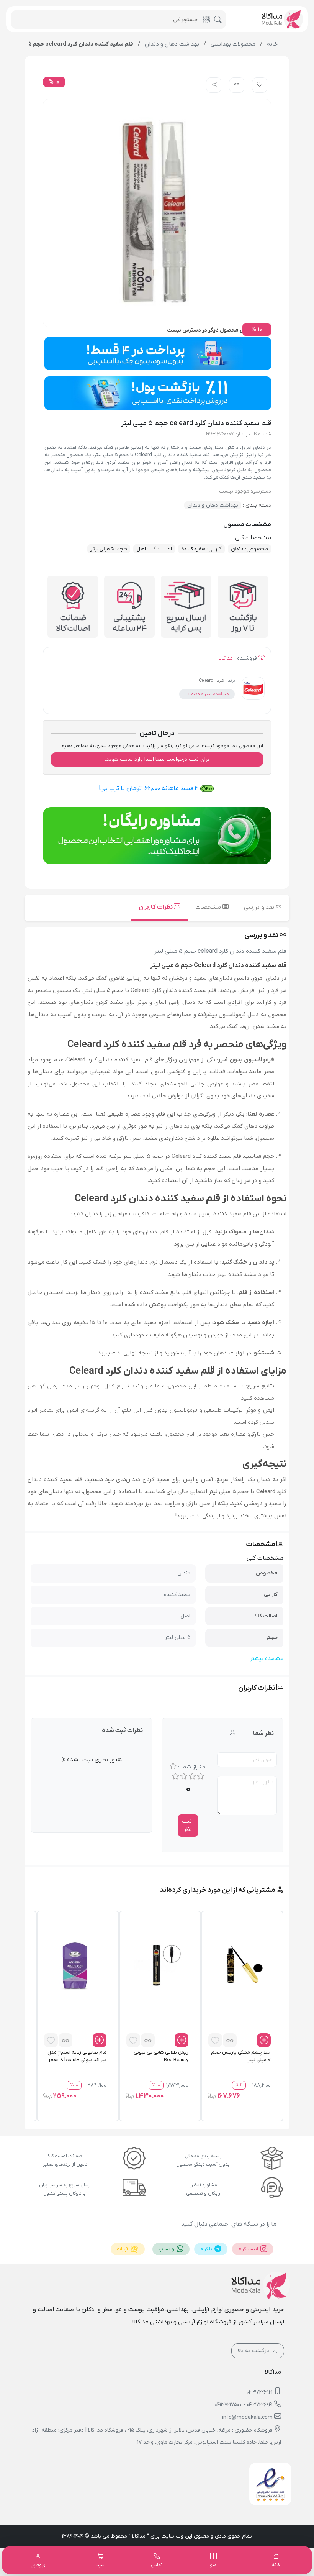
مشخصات (209, 907)
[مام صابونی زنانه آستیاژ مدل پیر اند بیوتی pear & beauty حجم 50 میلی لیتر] (75, 1965)
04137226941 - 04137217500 (244, 2405)
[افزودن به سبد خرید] (264, 2040)
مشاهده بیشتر (267, 1659)
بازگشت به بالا (254, 2351)
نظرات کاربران (156, 907)
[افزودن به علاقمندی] (215, 2040)
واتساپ (167, 2249)
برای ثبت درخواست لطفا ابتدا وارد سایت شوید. (157, 759)
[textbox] (157, 1242)
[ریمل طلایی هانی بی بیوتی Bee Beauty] (157, 1965)
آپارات (123, 2249)
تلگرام (207, 2249)
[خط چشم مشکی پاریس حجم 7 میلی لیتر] (239, 1965)
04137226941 (260, 2392)
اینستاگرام (249, 2249)
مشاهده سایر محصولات (207, 694)
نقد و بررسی (260, 907)
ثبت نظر (187, 1826)
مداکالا (226, 658)
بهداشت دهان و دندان (213, 505)
